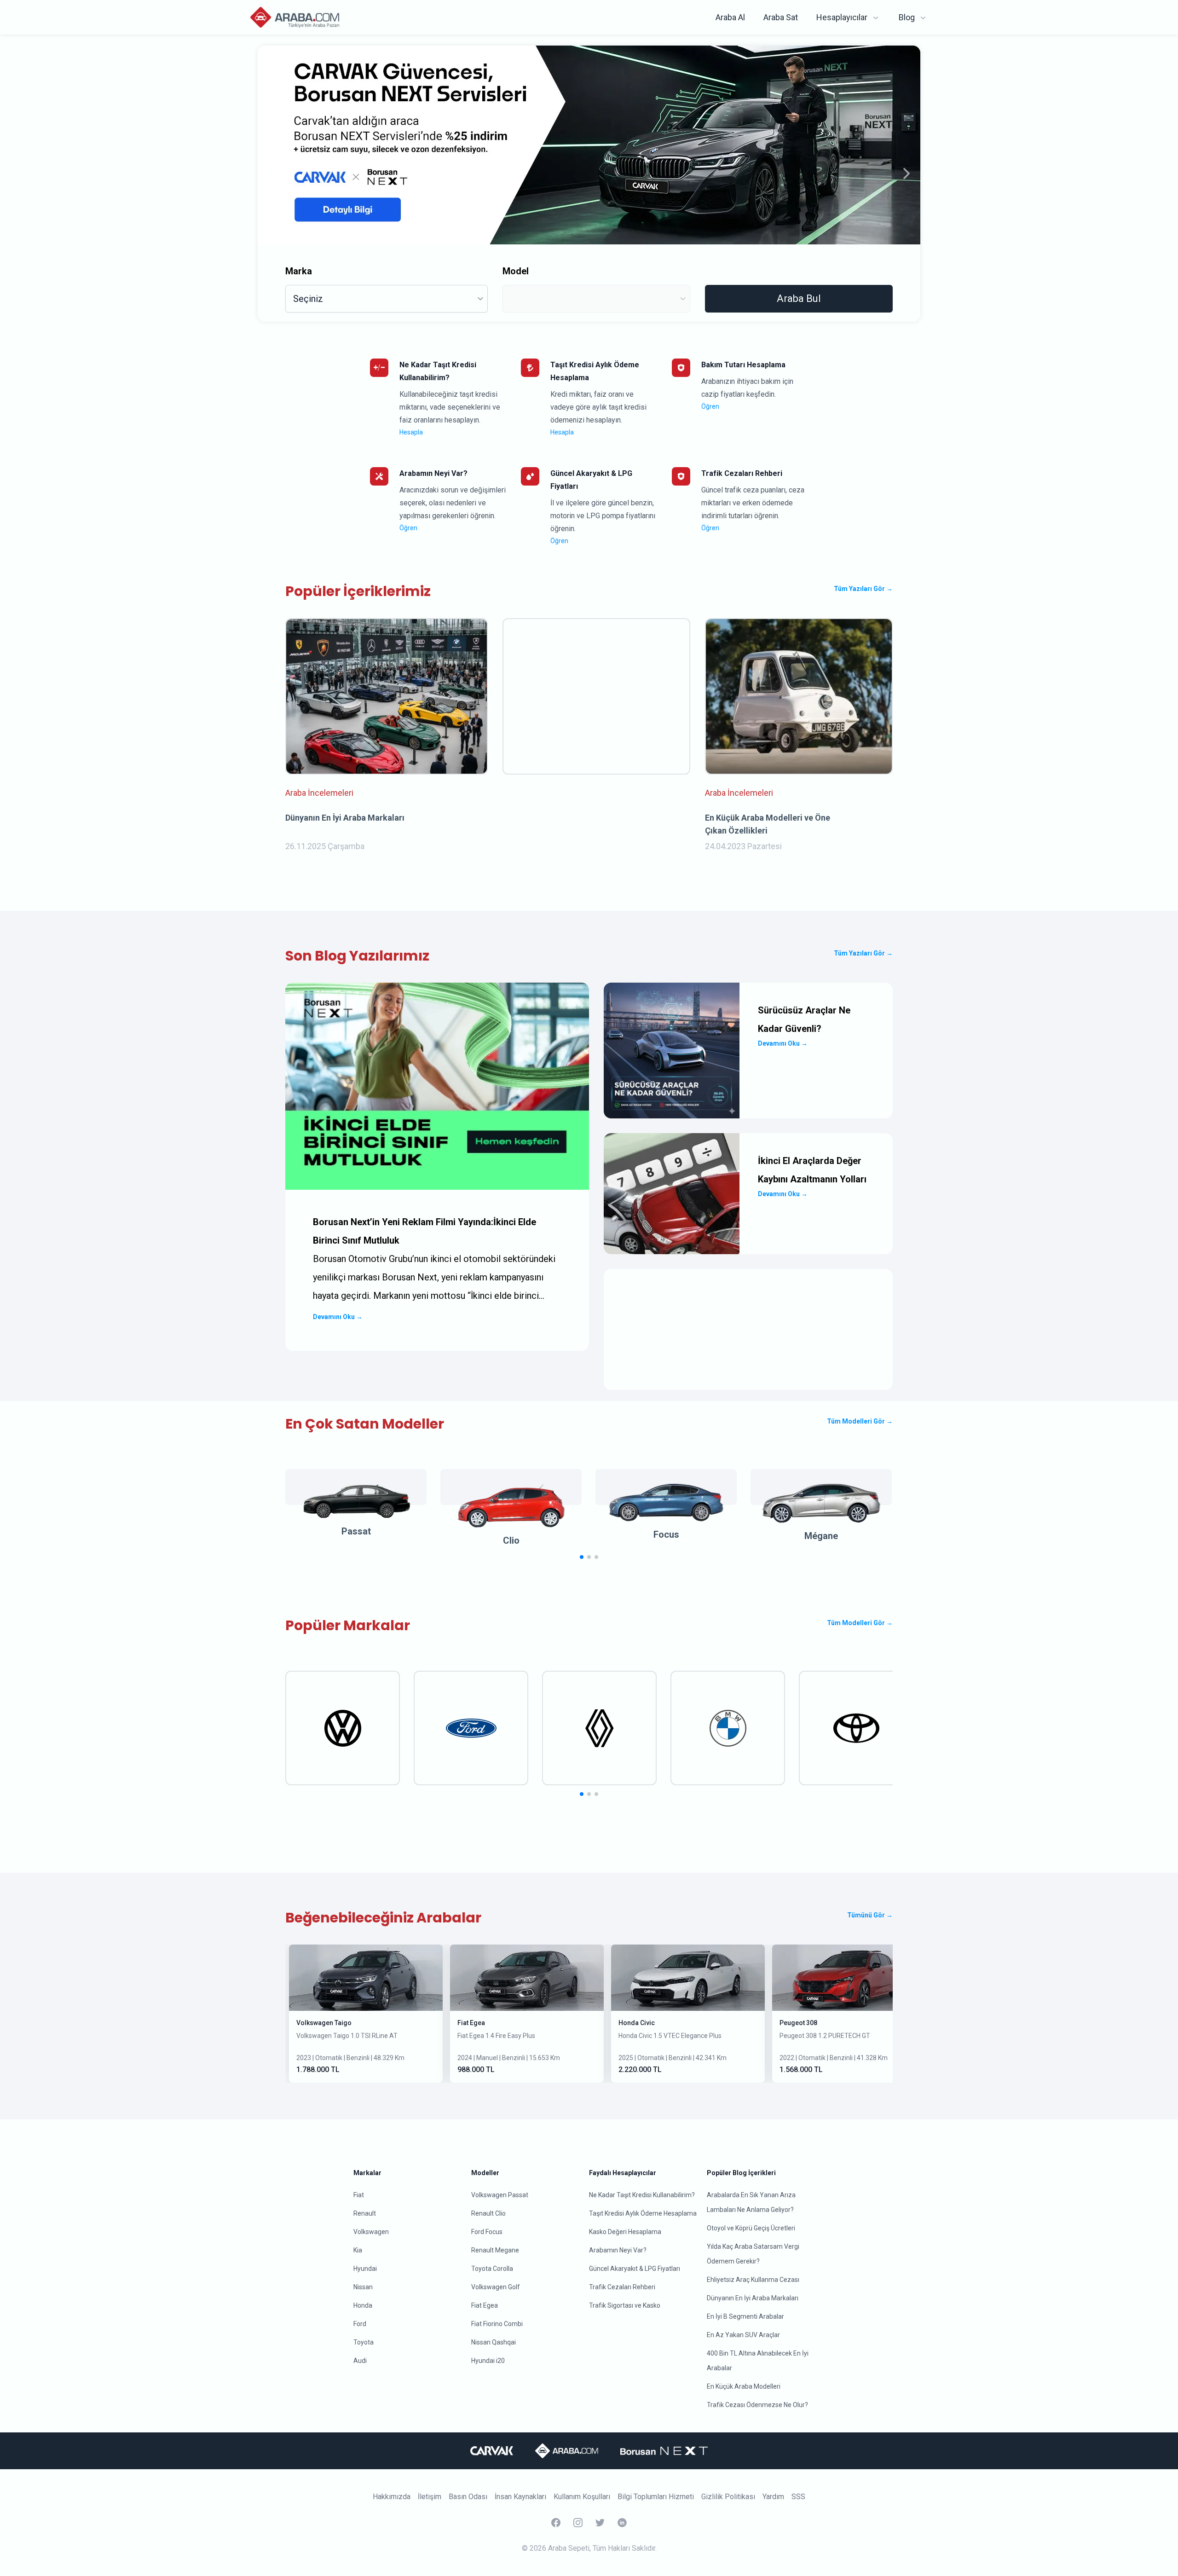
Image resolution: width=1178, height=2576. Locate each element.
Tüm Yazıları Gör (863, 589)
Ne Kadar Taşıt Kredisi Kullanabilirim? (642, 2195)
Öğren (710, 406)
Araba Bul (799, 298)
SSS (798, 2497)
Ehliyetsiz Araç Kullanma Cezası (753, 2280)
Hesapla (411, 432)
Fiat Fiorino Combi (497, 2324)
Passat (356, 1531)
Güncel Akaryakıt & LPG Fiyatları (635, 2269)
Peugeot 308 (798, 2023)
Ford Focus (487, 2232)
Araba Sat (781, 17)
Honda (363, 2305)
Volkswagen (371, 2232)
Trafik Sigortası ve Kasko (625, 2305)
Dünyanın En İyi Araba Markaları (753, 2298)
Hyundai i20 (488, 2361)
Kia (358, 2250)
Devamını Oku (338, 1317)
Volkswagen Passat (500, 2195)
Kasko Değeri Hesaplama (625, 2232)
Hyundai (365, 2269)
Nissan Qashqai (494, 2342)
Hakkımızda (392, 2497)
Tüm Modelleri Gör (860, 1421)
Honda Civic (637, 2023)
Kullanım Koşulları (582, 2497)
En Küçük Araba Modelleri (744, 2386)
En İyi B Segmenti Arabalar (745, 2316)
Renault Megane (495, 2250)
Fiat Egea (471, 2023)
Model (516, 271)
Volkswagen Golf (496, 2287)
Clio (511, 1540)
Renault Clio (488, 2213)
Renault (365, 2213)
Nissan (363, 2287)
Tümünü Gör (870, 1915)
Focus (666, 1534)
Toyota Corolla (492, 2269)
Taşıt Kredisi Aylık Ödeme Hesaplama (643, 2213)
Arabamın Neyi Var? (618, 2250)
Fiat (359, 2195)
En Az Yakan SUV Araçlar (743, 2335)
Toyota (364, 2342)
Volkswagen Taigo (324, 2023)
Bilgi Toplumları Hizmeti (656, 2497)
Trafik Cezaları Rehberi (622, 2287)
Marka (299, 271)
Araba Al (730, 17)
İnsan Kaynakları (520, 2497)
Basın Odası (468, 2497)
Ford (360, 2324)
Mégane (821, 1536)
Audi (360, 2361)
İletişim (430, 2497)
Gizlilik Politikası (728, 2497)
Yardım (773, 2497)
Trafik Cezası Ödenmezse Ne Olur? (757, 2405)
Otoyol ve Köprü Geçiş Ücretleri (751, 2228)
